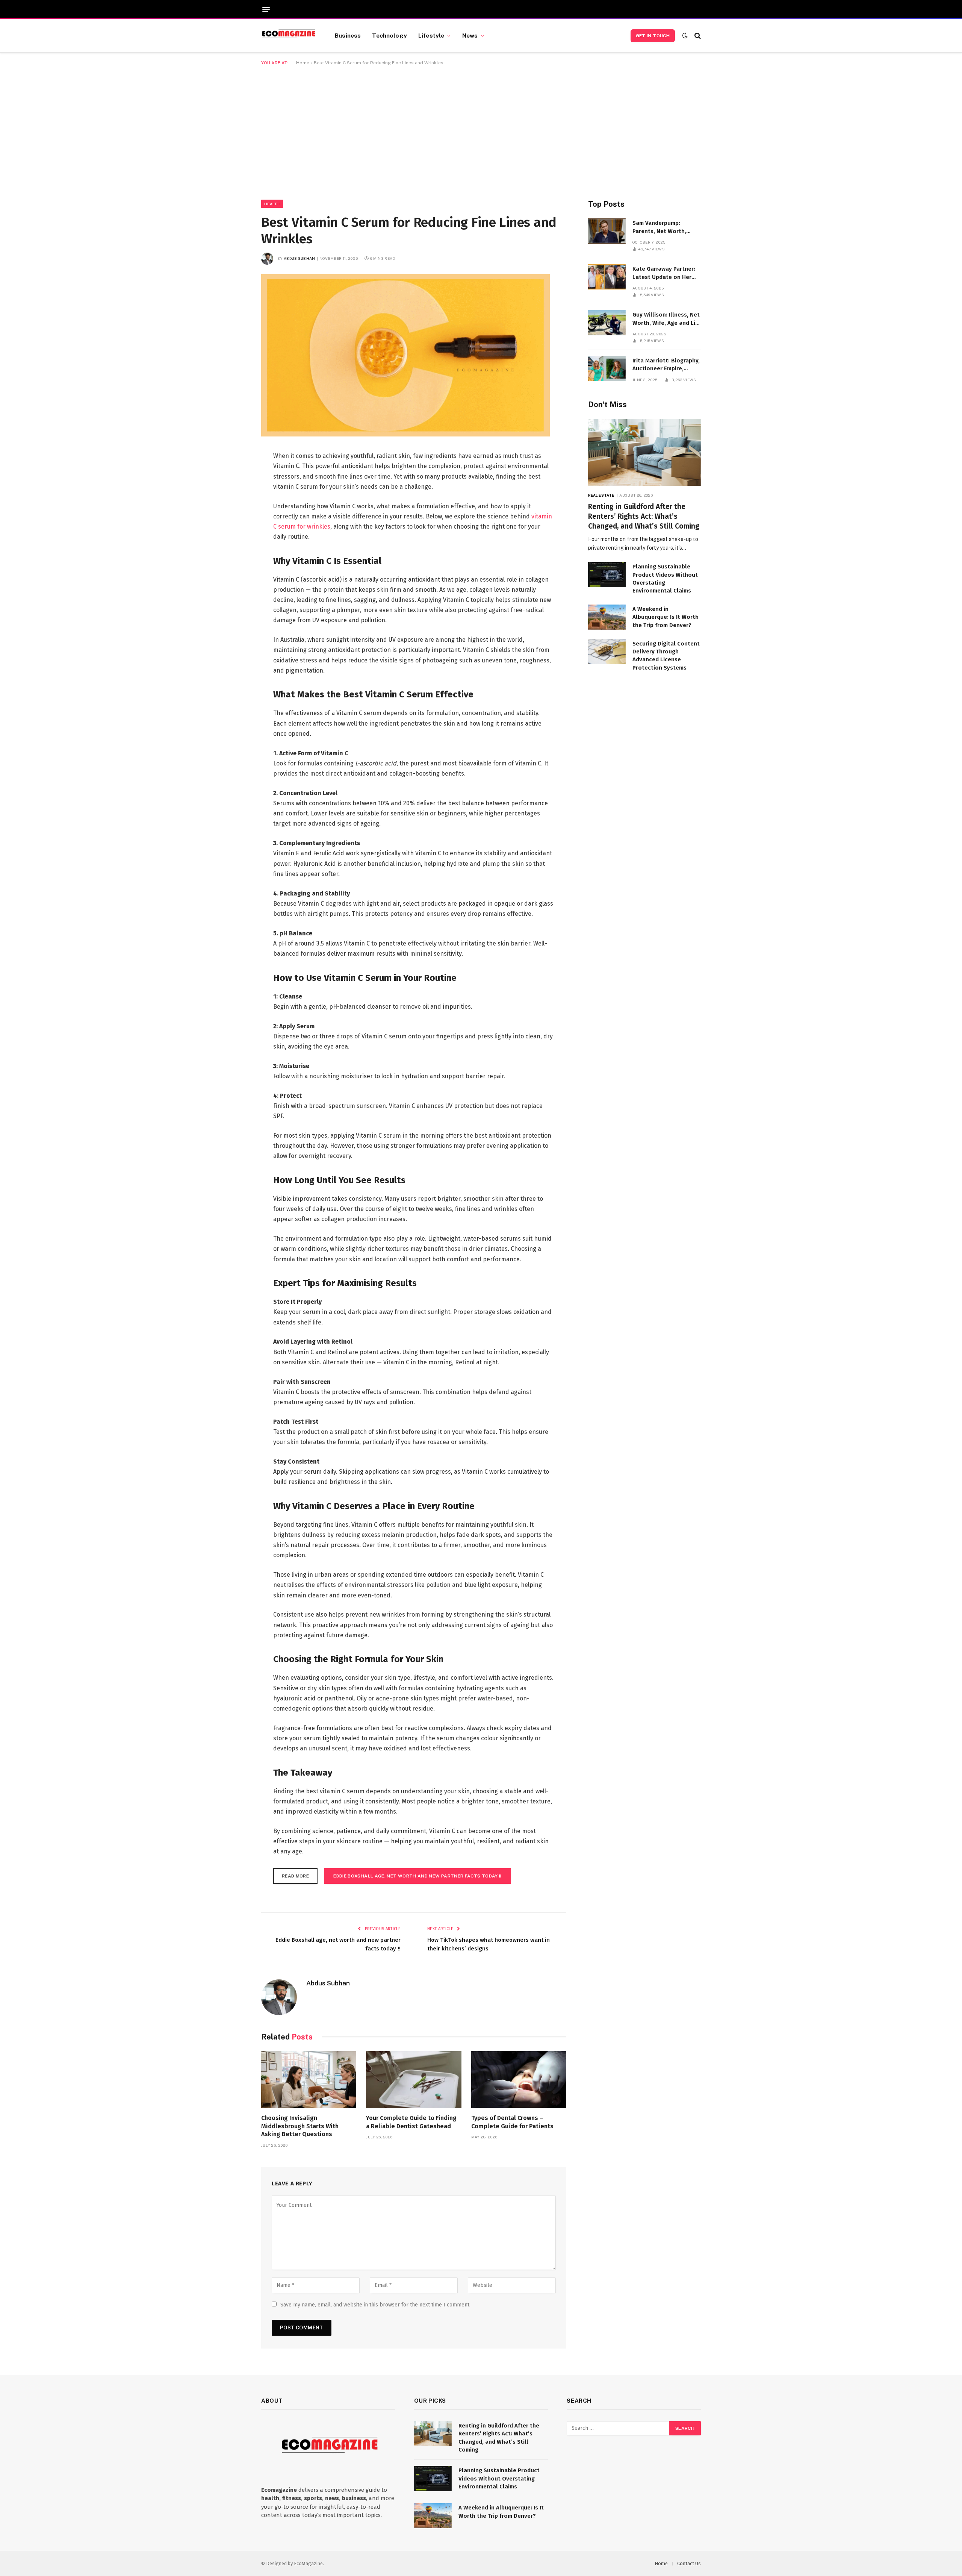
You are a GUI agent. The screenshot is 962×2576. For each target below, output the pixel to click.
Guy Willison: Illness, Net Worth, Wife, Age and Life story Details (667, 319)
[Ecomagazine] (289, 36)
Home (303, 63)
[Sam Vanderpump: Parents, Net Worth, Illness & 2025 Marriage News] (607, 231)
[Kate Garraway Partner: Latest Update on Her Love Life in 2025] (607, 277)
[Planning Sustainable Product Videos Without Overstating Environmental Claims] (607, 575)
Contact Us (689, 2563)
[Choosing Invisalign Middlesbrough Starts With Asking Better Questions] (309, 2080)
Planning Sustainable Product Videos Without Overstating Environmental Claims (665, 579)
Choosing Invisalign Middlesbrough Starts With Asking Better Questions (300, 2126)
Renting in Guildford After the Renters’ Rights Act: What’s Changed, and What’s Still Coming (644, 516)
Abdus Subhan (299, 258)
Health (272, 204)
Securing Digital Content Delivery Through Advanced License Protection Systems (666, 656)
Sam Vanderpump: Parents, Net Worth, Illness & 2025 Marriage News (664, 227)
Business (348, 35)
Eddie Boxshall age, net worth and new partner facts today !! (417, 1876)
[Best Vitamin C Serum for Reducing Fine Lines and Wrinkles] (405, 435)
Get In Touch (653, 36)
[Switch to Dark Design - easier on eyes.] (685, 36)
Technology (389, 35)
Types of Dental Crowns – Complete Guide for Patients (512, 2122)
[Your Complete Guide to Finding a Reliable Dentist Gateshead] (414, 2080)
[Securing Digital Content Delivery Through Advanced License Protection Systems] (607, 652)
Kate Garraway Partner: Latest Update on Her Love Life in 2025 (664, 273)
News (470, 35)
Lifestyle (431, 35)
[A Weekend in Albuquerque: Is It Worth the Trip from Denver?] (607, 617)
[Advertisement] (481, 131)
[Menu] (266, 10)
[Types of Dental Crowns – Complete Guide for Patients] (519, 2080)
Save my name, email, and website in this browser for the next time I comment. (375, 2305)
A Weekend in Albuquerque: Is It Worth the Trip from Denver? (666, 617)
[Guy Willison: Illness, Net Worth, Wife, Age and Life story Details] (607, 323)
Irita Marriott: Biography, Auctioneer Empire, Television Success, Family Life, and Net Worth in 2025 (666, 365)
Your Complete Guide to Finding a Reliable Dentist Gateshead (411, 2122)
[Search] (697, 36)
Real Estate (601, 495)
